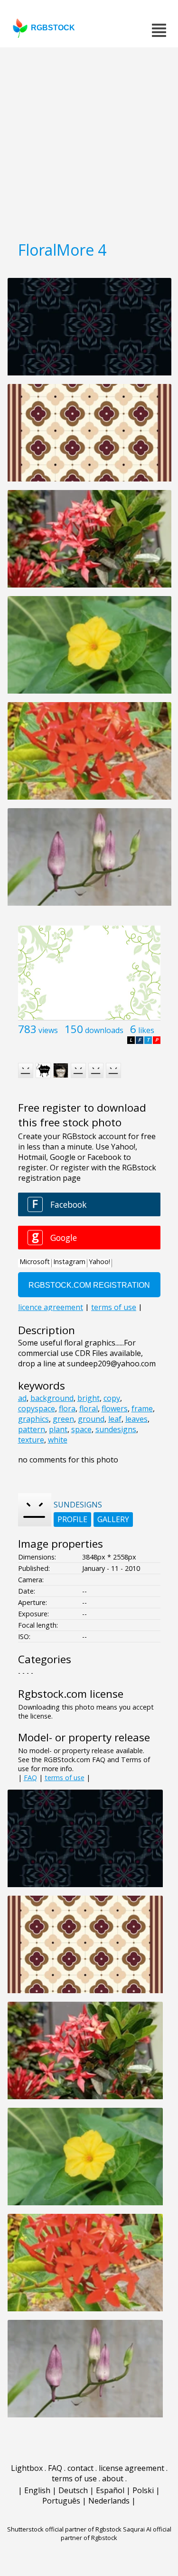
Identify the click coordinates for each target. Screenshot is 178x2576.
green (63, 1419)
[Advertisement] (89, 141)
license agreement (131, 2468)
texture (31, 1440)
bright (89, 1398)
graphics (33, 1419)
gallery (113, 1519)
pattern (32, 1429)
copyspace (37, 1408)
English (37, 2490)
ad (22, 1398)
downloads (104, 1030)
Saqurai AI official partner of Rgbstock (116, 2533)
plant (58, 1429)
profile (72, 1519)
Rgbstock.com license (71, 1694)
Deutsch (73, 2490)
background (52, 1398)
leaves (136, 1419)
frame (142, 1408)
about (113, 2478)
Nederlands (109, 2501)
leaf (115, 1419)
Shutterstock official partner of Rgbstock (64, 2529)
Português (61, 2501)
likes (146, 1030)
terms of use (65, 1778)
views (48, 1030)
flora (67, 1408)
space (81, 1429)
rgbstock (53, 28)
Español (110, 2490)
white (58, 1440)
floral (89, 1408)
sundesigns (116, 1429)
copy (112, 1398)
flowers (115, 1408)
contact (80, 2468)
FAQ (30, 1778)
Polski (143, 2490)
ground (91, 1419)
